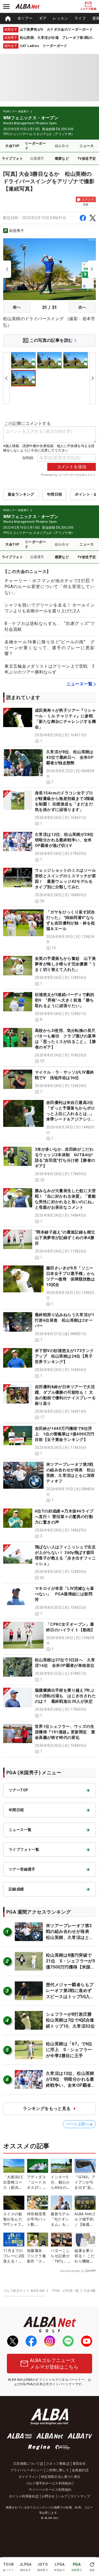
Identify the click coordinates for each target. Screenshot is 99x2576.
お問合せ (48, 2496)
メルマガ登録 (88, 9)
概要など (62, 158)
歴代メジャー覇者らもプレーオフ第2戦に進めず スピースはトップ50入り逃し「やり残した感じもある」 (71, 1997)
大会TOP (12, 146)
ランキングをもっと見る (47, 2108)
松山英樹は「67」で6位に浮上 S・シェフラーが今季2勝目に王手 (69, 2050)
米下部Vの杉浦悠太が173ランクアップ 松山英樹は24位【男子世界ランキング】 (64, 1356)
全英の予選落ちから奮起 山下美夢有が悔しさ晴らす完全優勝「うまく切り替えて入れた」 (65, 964)
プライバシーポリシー (27, 2470)
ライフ (80, 18)
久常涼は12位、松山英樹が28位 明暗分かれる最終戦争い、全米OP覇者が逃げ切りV (66, 840)
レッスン (60, 18)
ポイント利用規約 (22, 2496)
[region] (49, 18)
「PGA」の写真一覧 (64, 2291)
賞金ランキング (21, 494)
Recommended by (72, 2271)
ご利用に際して (57, 2470)
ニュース (87, 146)
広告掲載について (27, 2464)
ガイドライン (28, 2477)
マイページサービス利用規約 (50, 2490)
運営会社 (79, 2464)
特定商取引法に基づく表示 (61, 2477)
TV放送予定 (87, 158)
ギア (43, 18)
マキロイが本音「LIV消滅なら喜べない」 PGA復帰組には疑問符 (64, 1594)
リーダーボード (35, 146)
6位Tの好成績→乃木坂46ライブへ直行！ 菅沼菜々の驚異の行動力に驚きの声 (64, 1517)
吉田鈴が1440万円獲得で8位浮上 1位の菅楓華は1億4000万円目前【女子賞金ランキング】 (65, 1434)
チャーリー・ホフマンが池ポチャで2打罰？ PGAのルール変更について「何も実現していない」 (52, 587)
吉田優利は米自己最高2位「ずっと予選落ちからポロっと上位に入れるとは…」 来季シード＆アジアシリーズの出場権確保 (72, 1114)
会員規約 (78, 2470)
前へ (17, 307)
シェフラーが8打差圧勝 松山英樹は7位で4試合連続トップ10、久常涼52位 (71, 2020)
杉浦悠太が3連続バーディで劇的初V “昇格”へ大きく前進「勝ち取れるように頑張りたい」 (65, 1000)
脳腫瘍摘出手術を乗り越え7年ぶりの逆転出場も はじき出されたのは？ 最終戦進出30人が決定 (65, 1696)
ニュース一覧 (79, 684)
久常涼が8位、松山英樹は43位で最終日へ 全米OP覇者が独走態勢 (70, 757)
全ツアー (25, 18)
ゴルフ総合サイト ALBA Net (24, 2291)
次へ (82, 307)
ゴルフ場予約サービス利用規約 (49, 2483)
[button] (49, 726)
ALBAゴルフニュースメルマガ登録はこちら (54, 2364)
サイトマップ (80, 2496)
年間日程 (55, 494)
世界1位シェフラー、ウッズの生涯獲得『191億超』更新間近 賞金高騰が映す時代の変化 (65, 1732)
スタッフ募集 (56, 2464)
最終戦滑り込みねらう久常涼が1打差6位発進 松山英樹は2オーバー (65, 1320)
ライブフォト (12, 158)
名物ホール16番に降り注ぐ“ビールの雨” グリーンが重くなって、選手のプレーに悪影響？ (49, 648)
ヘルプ (63, 2496)
